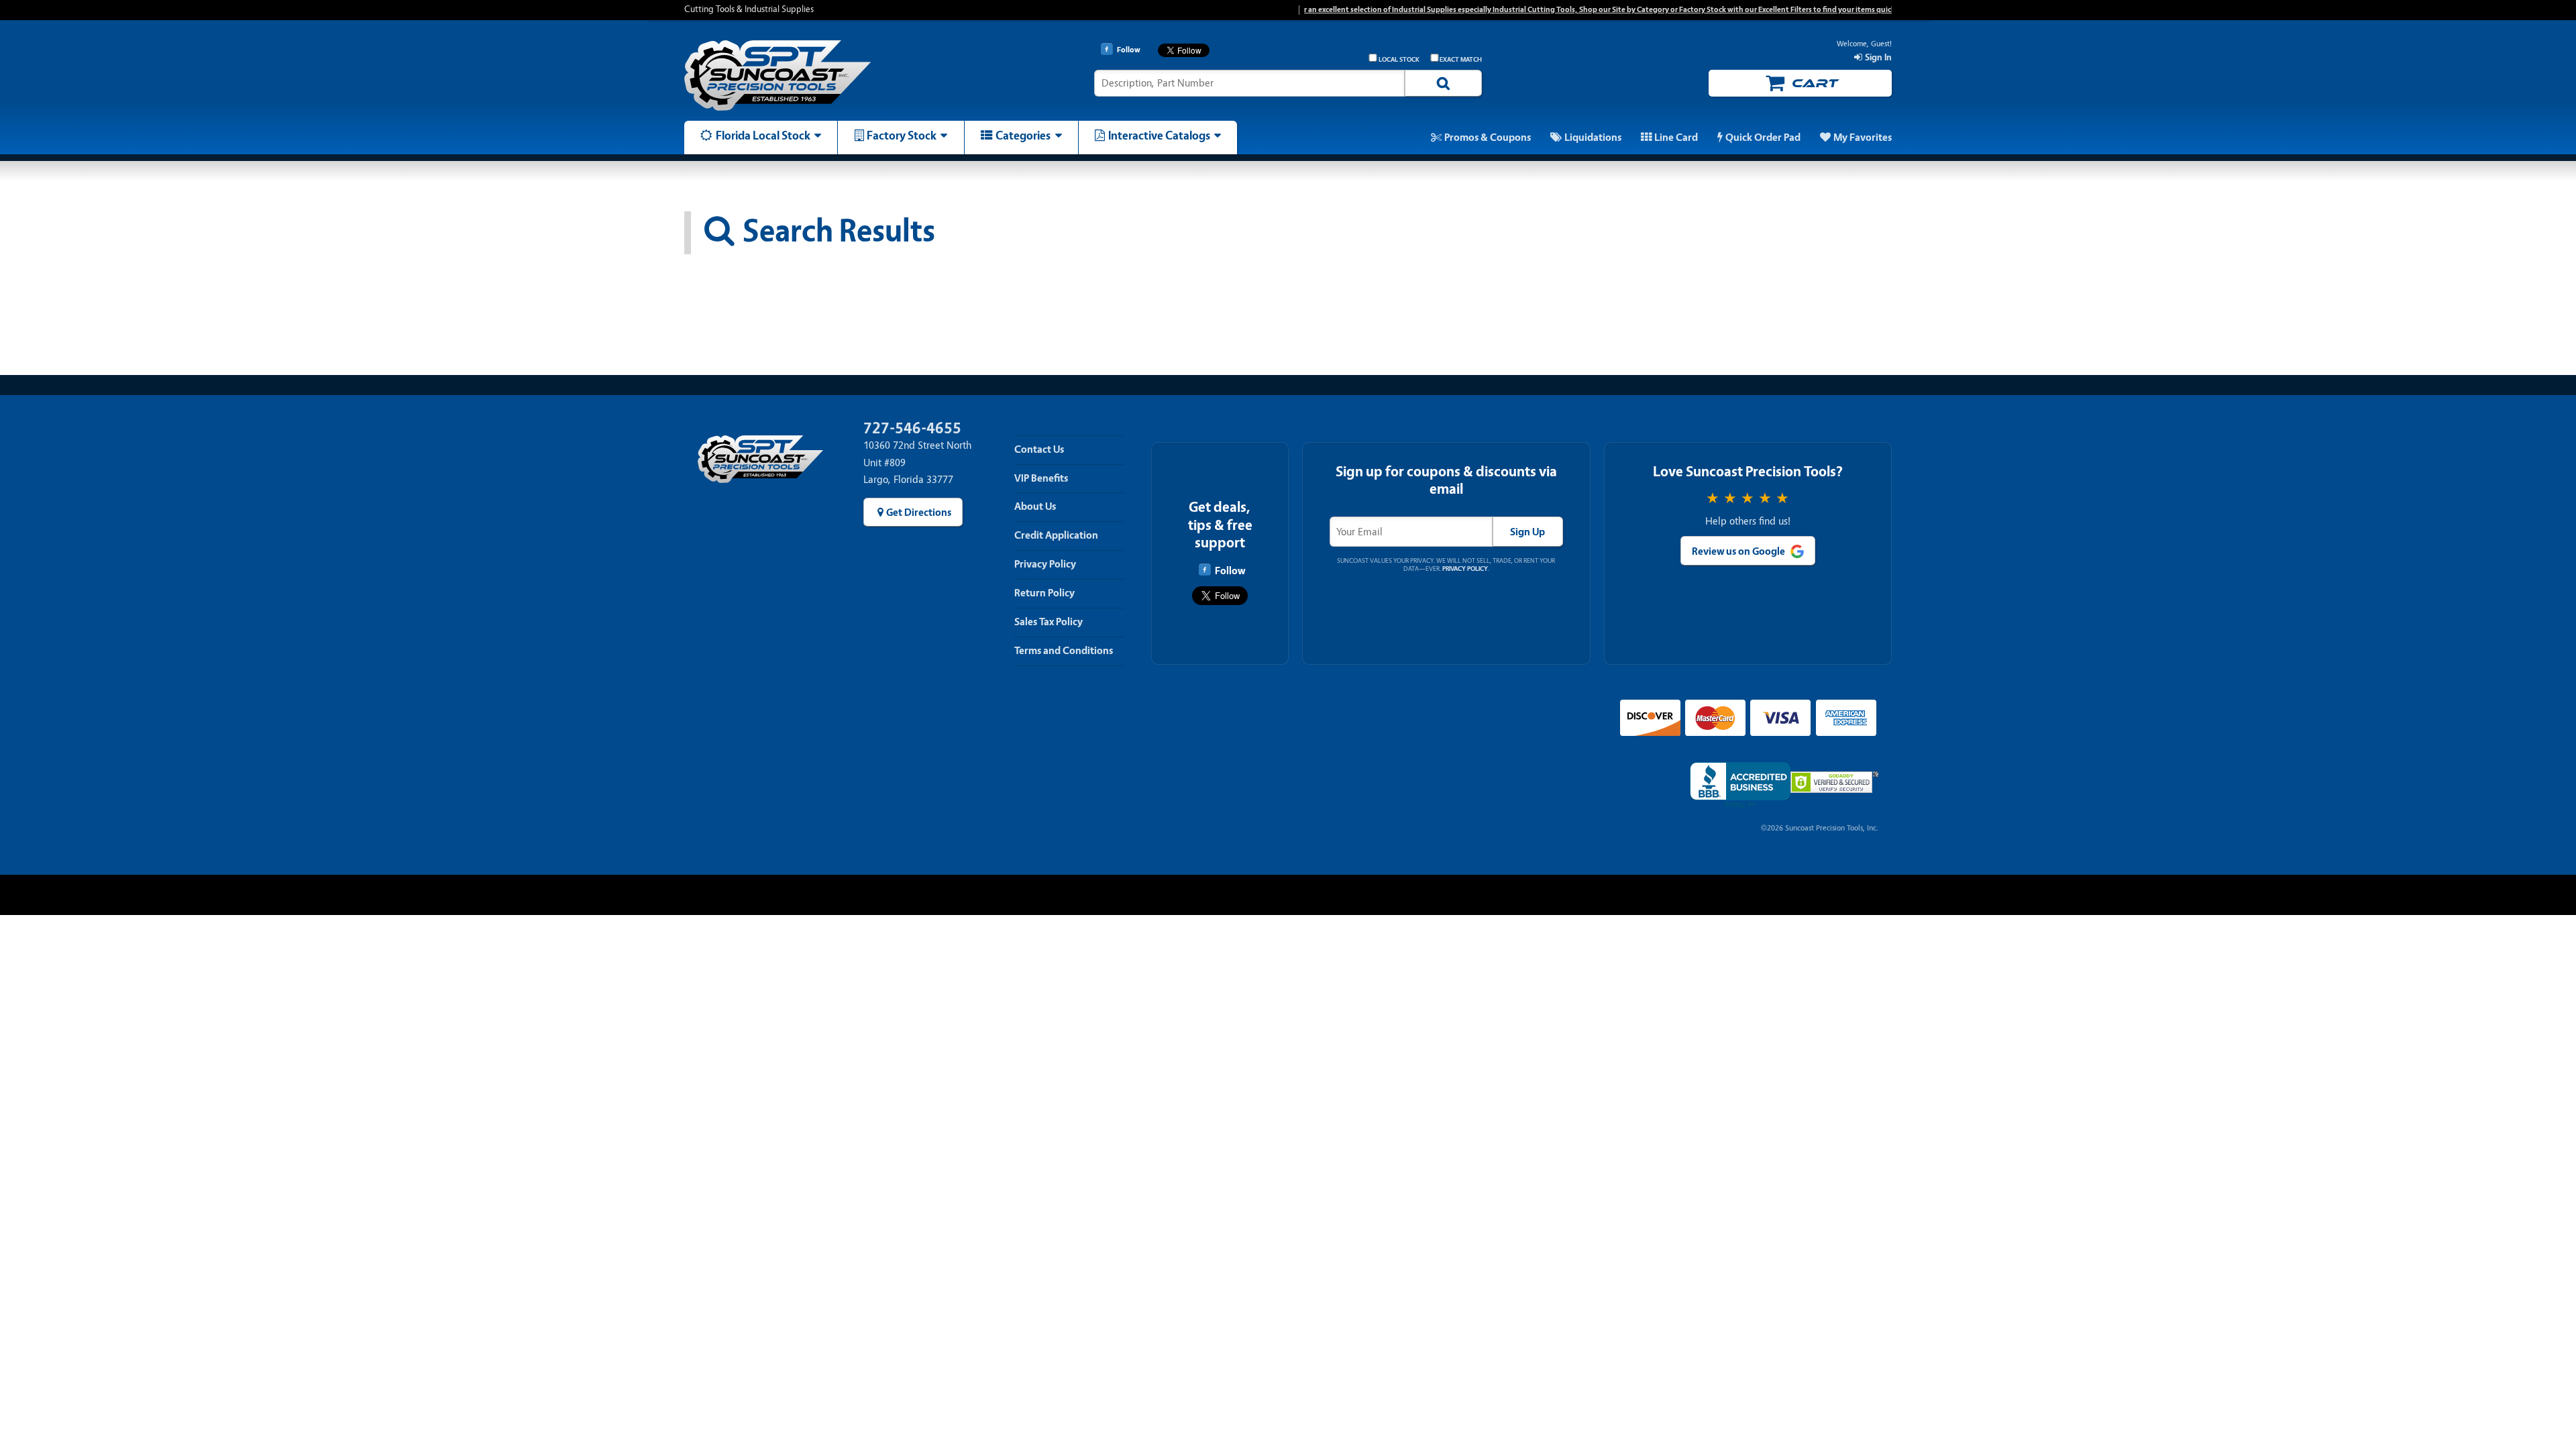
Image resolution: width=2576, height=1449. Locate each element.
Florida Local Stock (763, 136)
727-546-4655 (912, 428)
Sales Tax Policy (1049, 622)
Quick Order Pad (1763, 138)
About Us (1035, 506)
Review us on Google (1738, 551)
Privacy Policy (1045, 564)
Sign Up (1527, 532)
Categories (1023, 136)
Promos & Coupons (1488, 138)
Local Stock (1399, 60)
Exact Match (1461, 60)
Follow (1230, 571)
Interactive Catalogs (1159, 136)
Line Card (1676, 138)
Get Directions (919, 513)
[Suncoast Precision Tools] (827, 75)
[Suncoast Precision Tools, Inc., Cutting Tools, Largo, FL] (1740, 785)
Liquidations (1593, 138)
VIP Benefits (1041, 478)
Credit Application (1056, 535)
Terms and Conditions (1064, 651)
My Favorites (1863, 138)
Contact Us (1039, 449)
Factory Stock (902, 136)
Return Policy (1044, 593)
